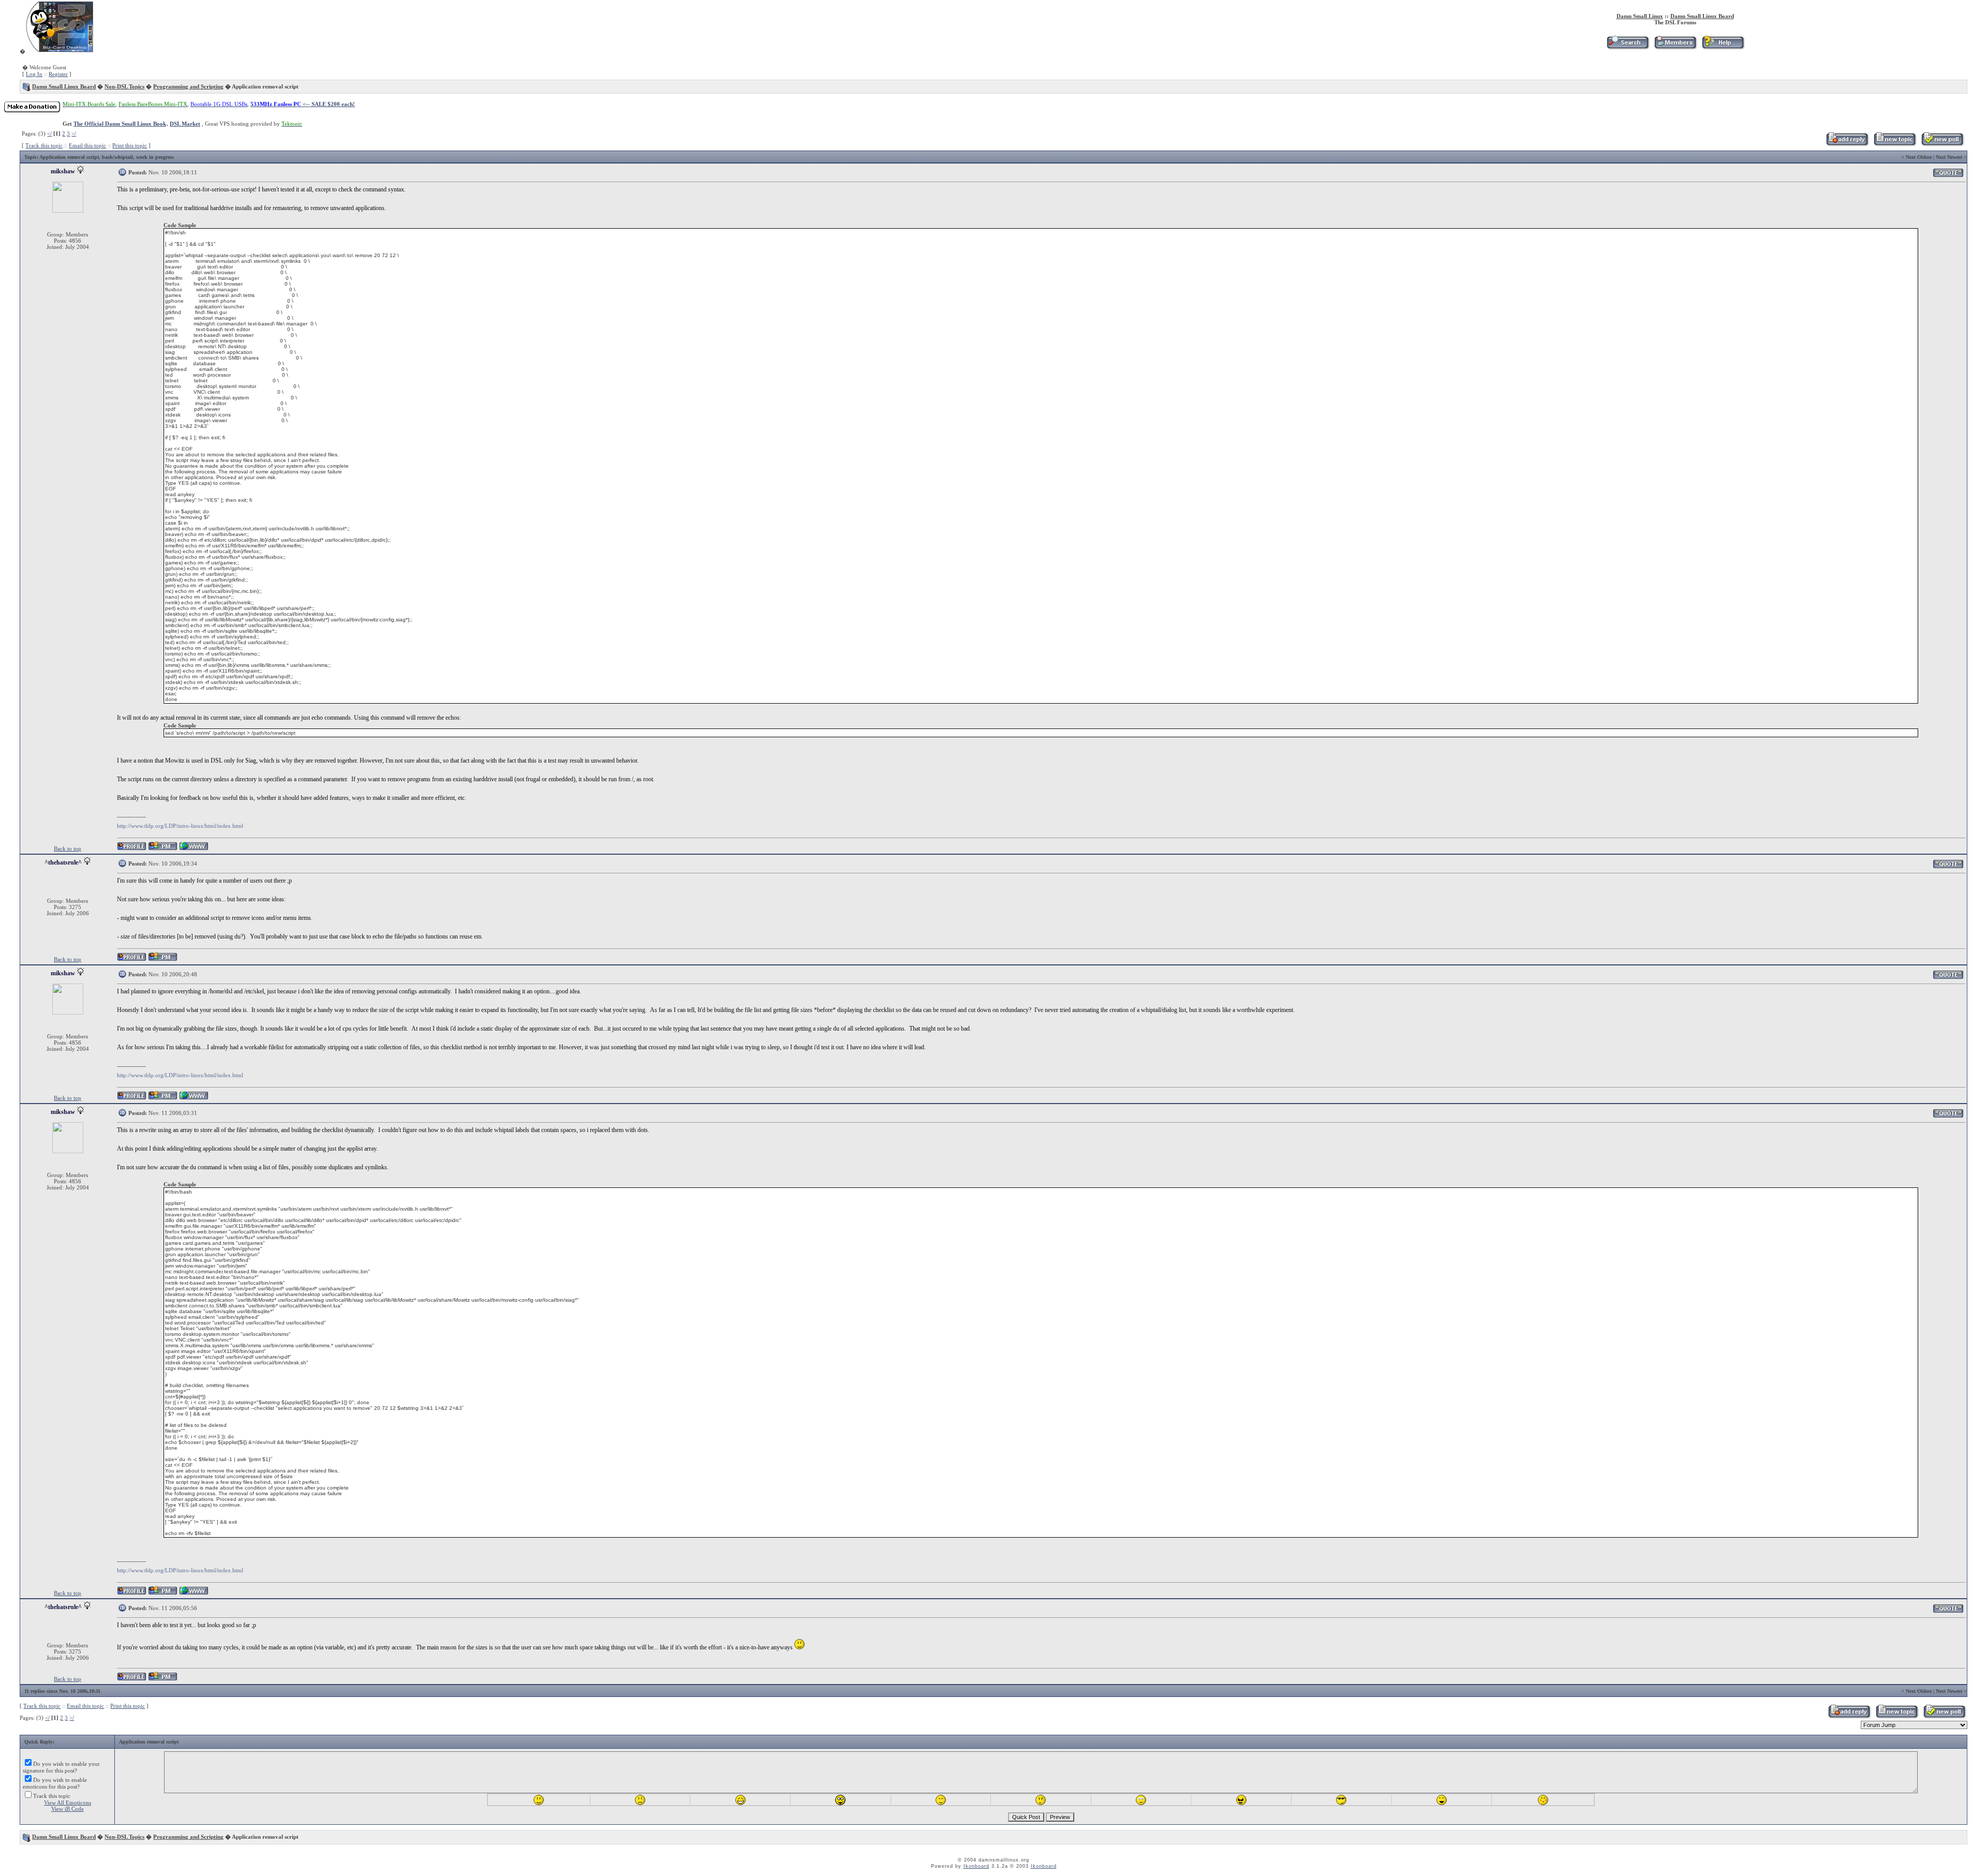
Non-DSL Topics (124, 86)
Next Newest (1949, 157)
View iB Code (68, 1809)
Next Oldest (1919, 157)
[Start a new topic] (1895, 144)
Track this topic (44, 145)
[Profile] (132, 849)
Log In (34, 74)
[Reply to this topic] (1847, 144)
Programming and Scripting (188, 86)
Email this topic (87, 145)
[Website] (194, 849)
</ (49, 133)
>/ (74, 133)
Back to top (68, 848)
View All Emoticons (68, 1803)
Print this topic (130, 145)
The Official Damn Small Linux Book (120, 124)
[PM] (163, 849)
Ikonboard (976, 1866)
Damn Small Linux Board (1702, 16)
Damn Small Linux (1640, 16)
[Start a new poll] (1942, 144)
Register (58, 74)
